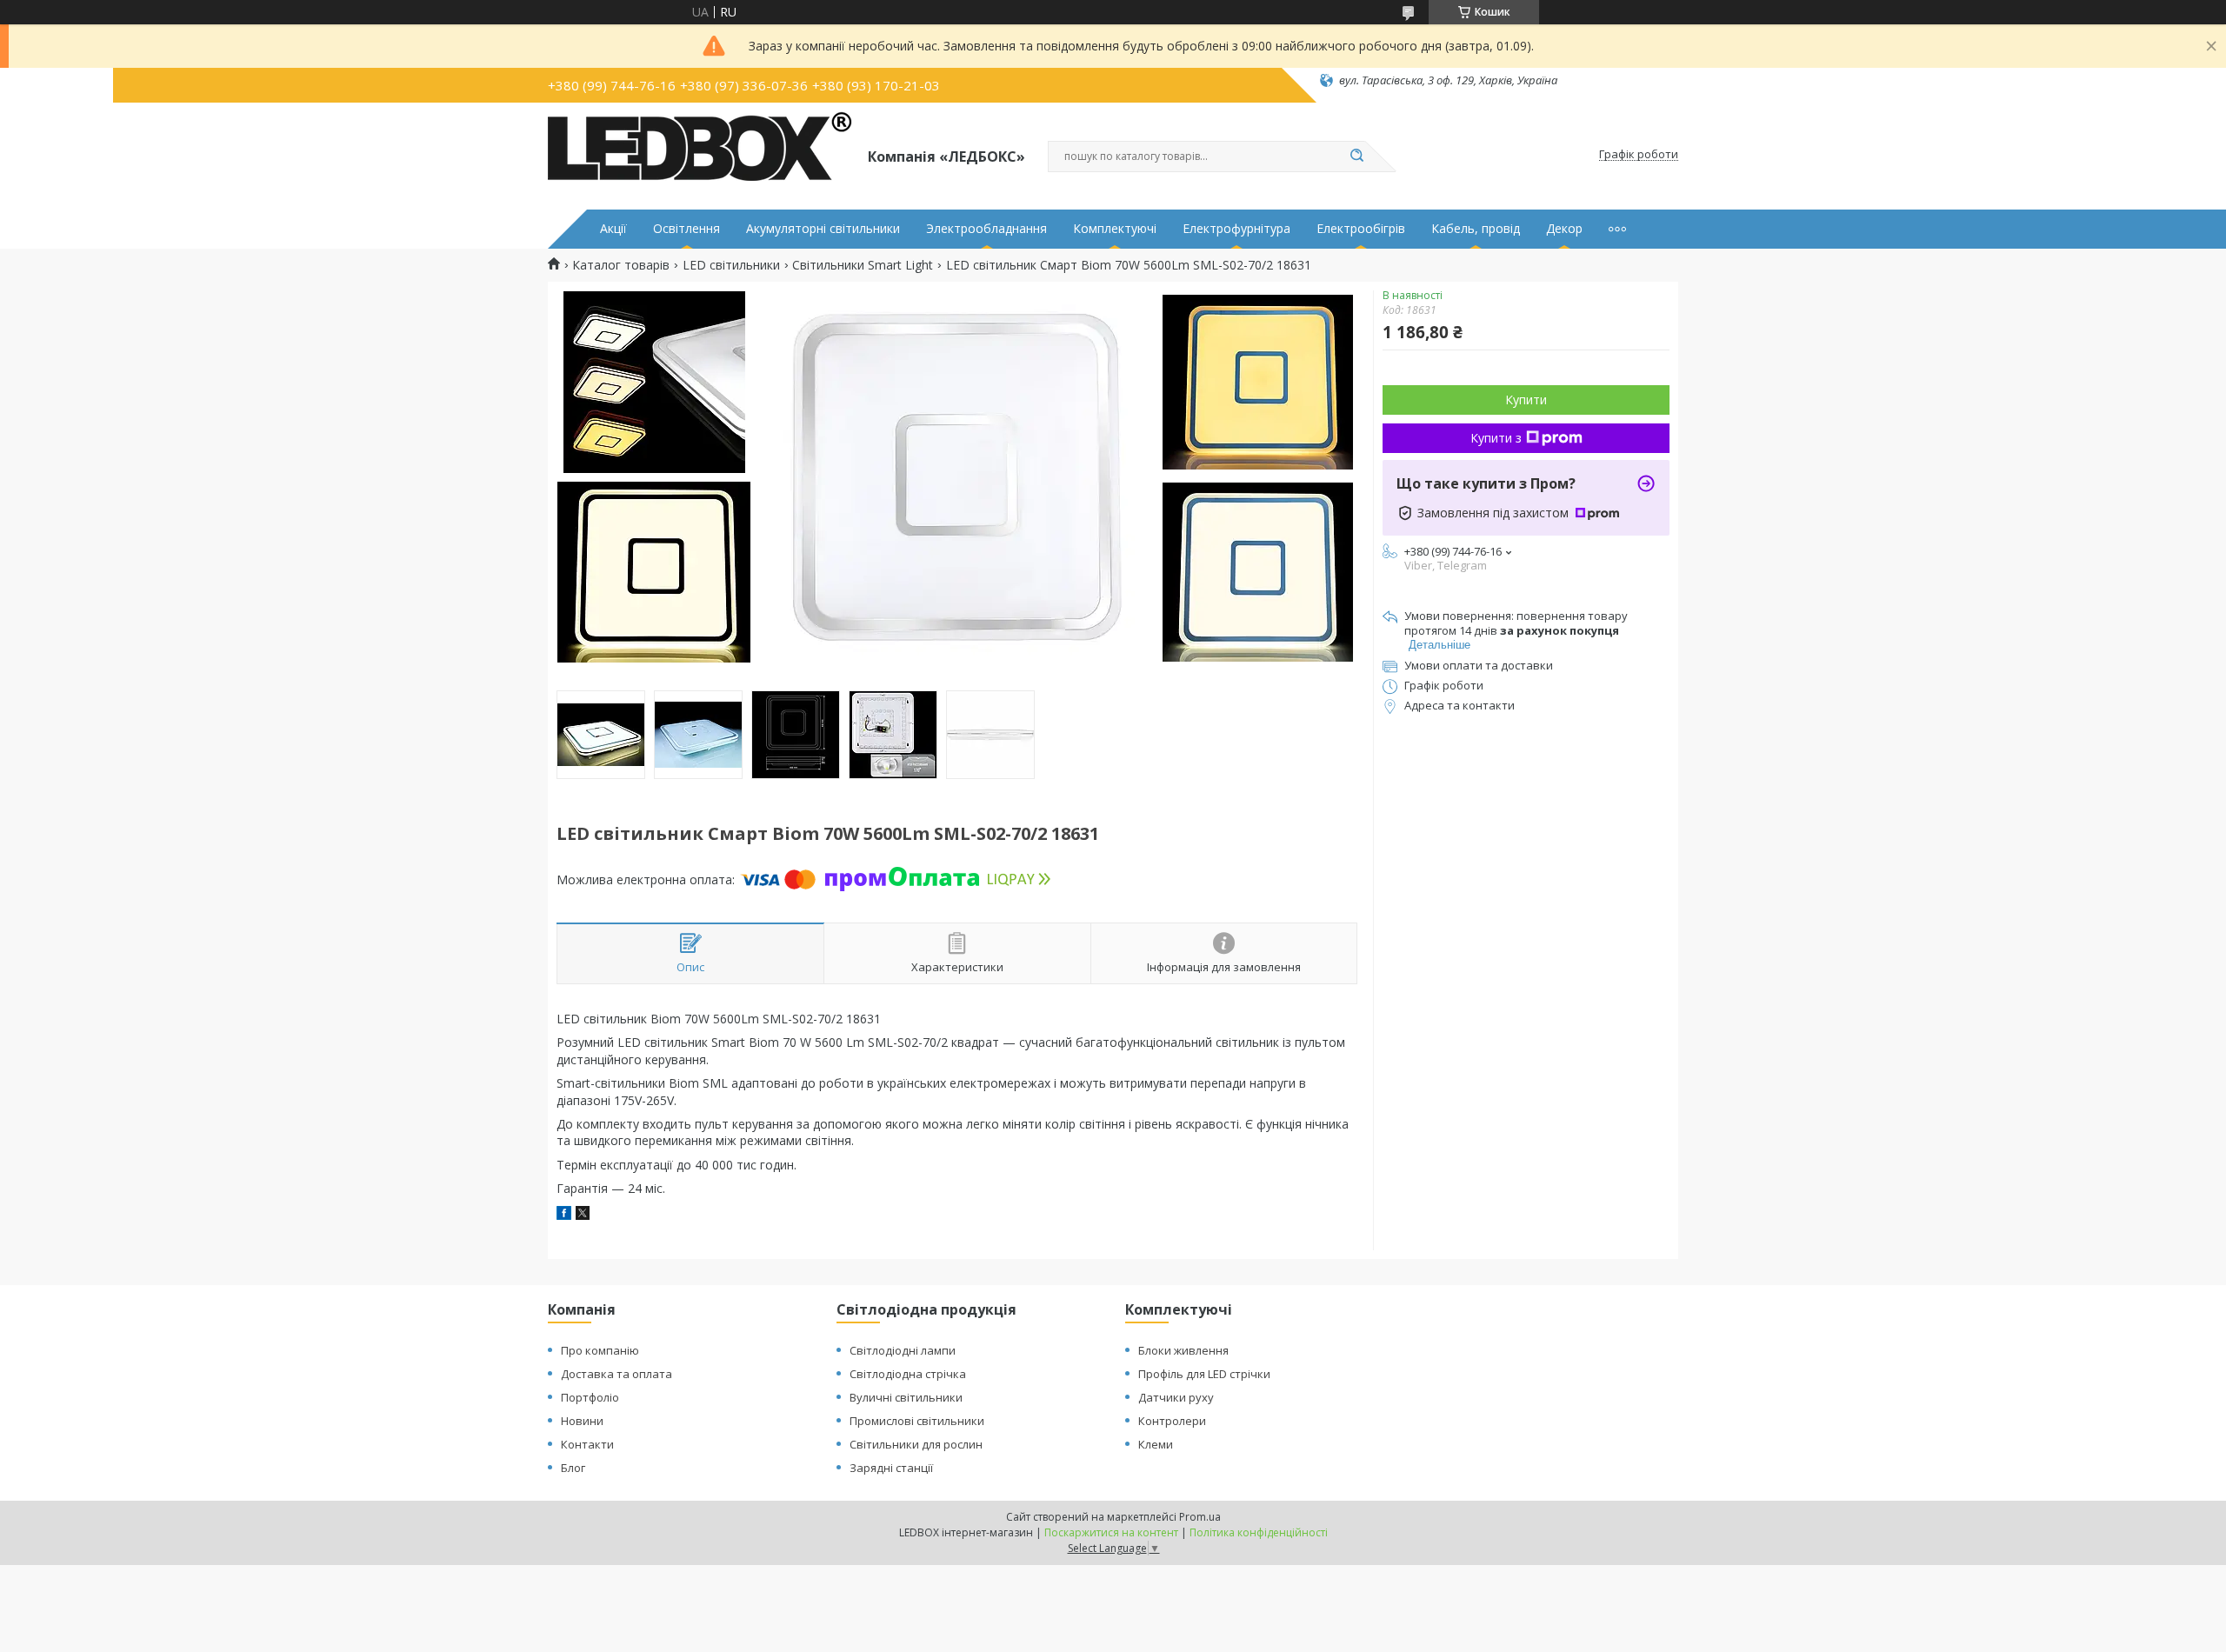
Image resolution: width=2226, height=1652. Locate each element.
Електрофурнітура (1236, 229)
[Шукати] (1356, 157)
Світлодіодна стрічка (908, 1374)
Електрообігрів (1361, 229)
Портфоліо (590, 1397)
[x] (583, 1215)
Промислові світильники (917, 1421)
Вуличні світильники (906, 1397)
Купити (1526, 400)
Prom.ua (1200, 1517)
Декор (1564, 229)
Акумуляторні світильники (823, 229)
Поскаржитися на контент (1111, 1532)
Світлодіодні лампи (903, 1350)
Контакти (587, 1444)
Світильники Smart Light (863, 265)
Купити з (1496, 438)
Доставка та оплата (616, 1374)
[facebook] (564, 1215)
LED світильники (731, 265)
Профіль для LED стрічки (1204, 1374)
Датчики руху (1176, 1397)
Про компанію (600, 1350)
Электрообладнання (986, 229)
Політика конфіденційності (1259, 1532)
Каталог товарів (621, 265)
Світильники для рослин (916, 1444)
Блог (573, 1468)
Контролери (1172, 1421)
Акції (613, 229)
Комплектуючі (1115, 229)
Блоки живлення (1183, 1350)
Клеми (1156, 1444)
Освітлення (686, 229)
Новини (582, 1421)
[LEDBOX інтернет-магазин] (700, 155)
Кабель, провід (1476, 229)
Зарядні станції (891, 1468)
